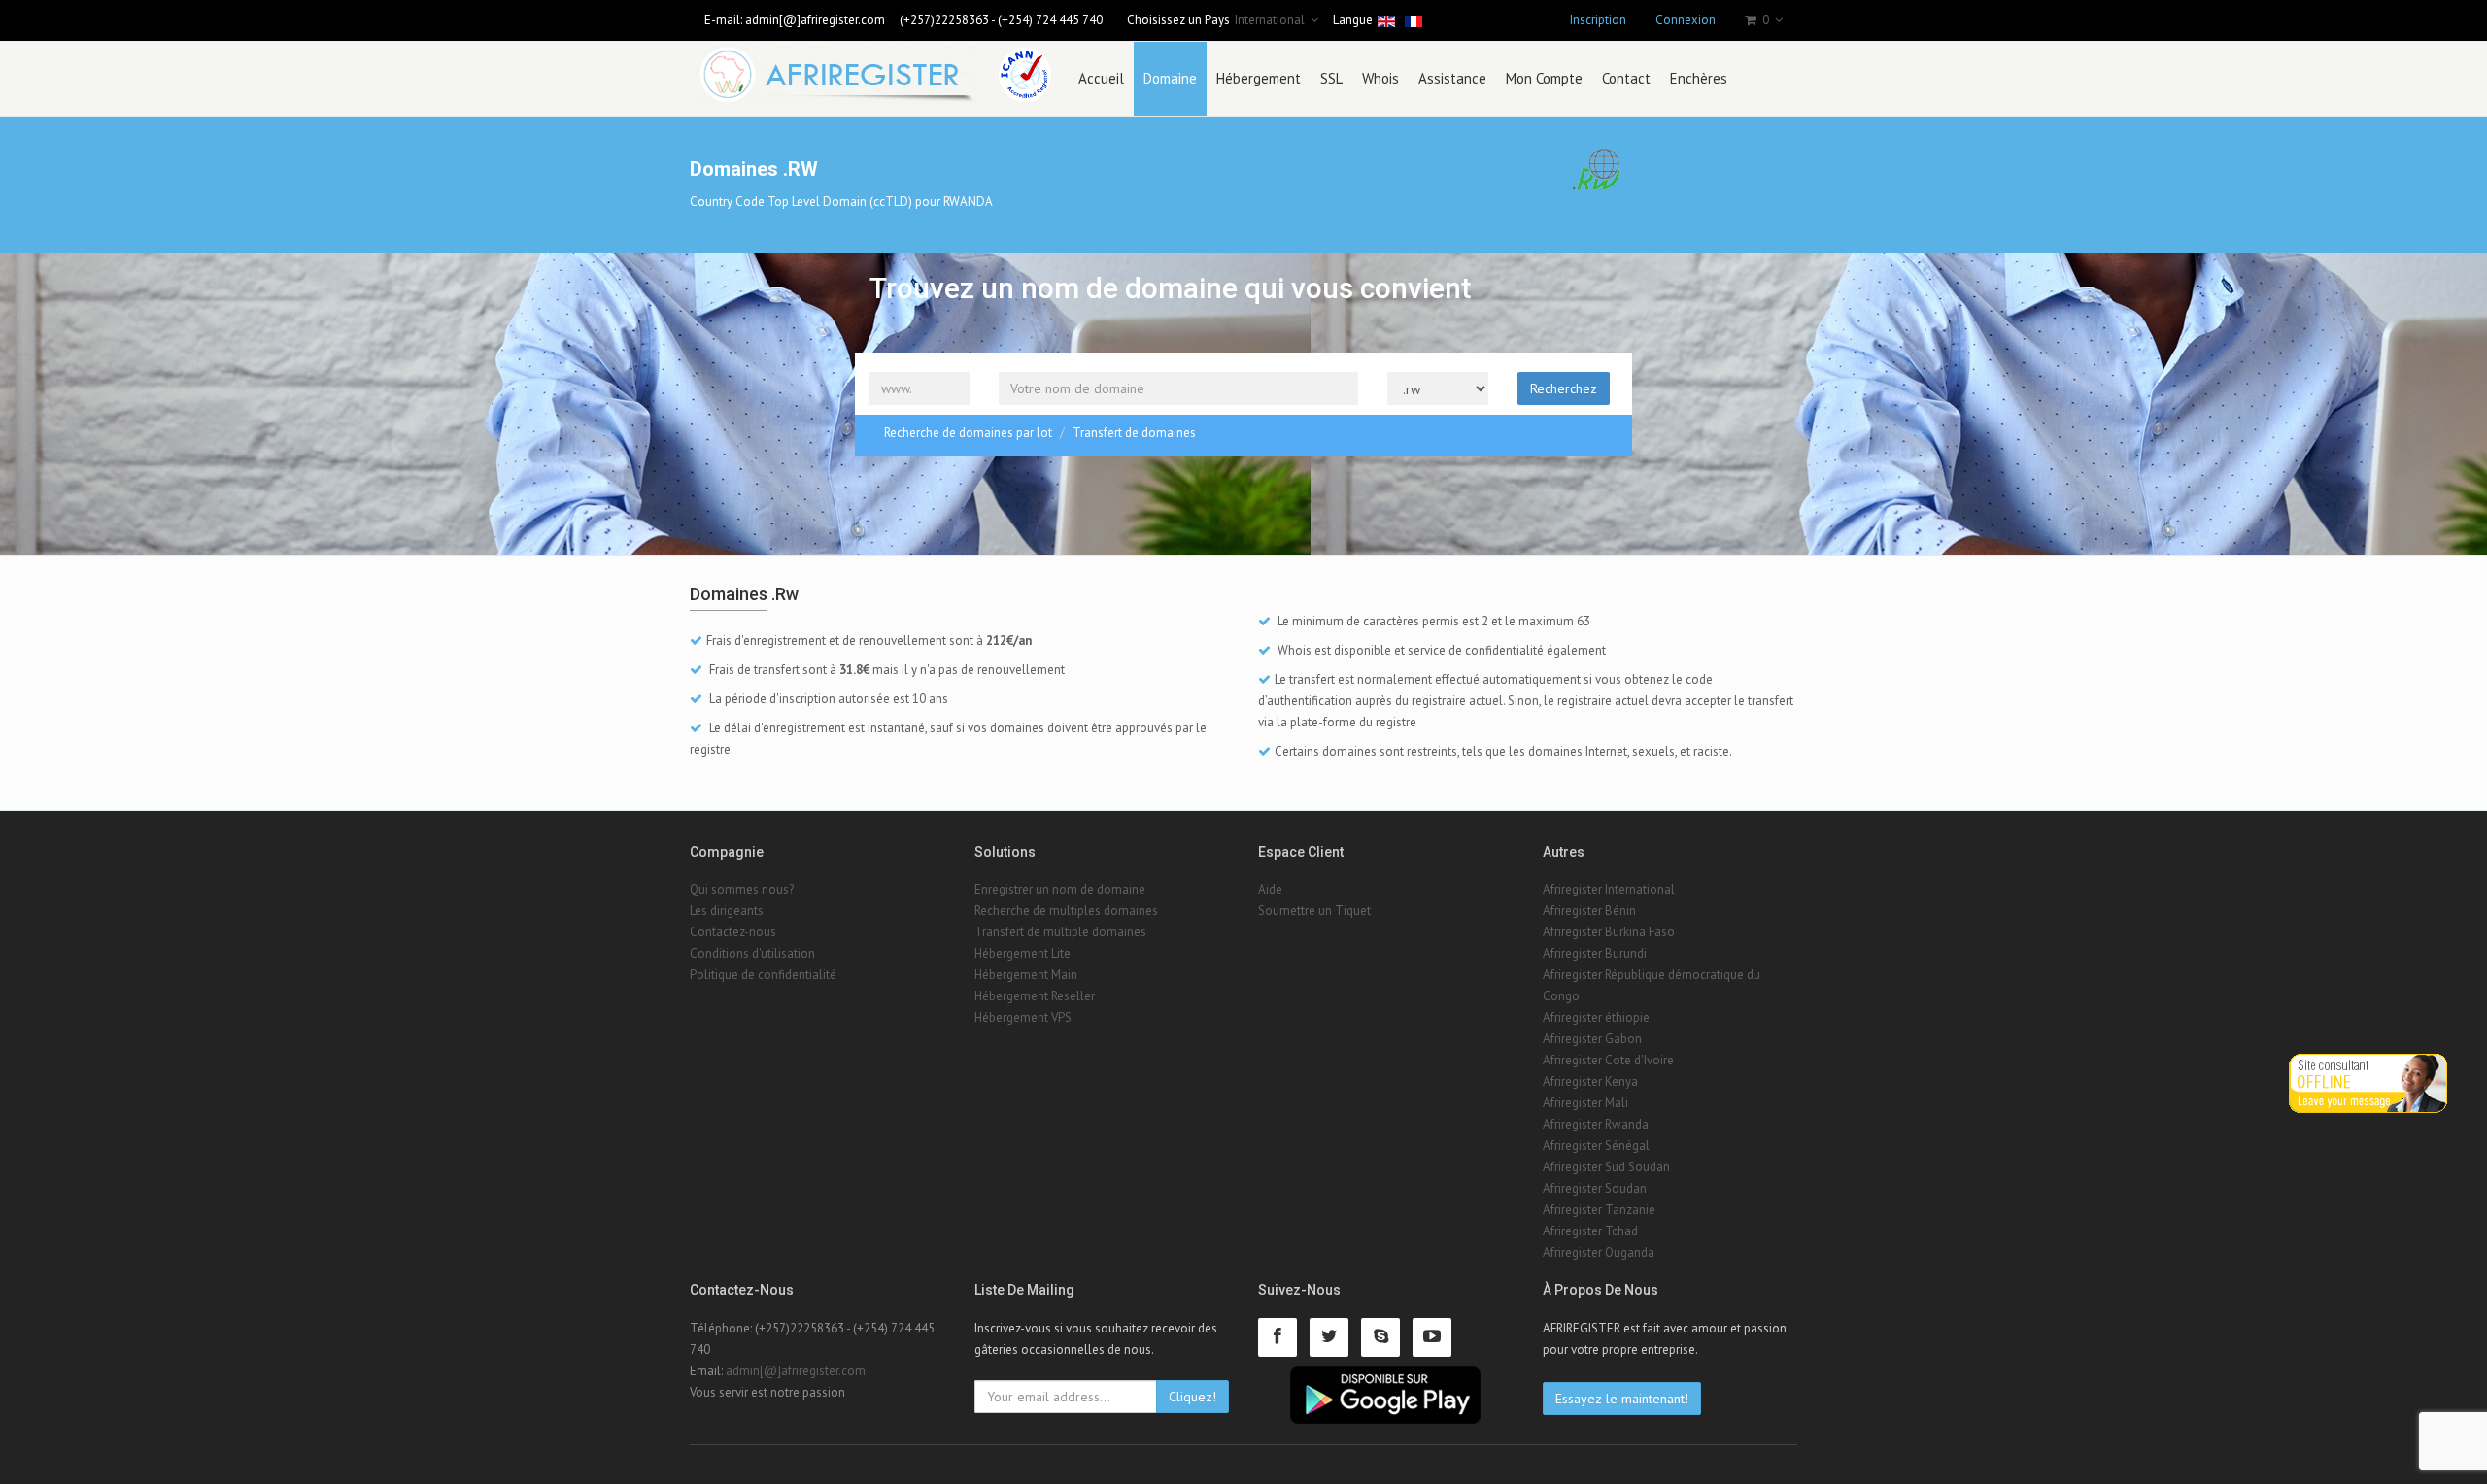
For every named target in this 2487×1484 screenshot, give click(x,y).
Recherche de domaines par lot (968, 433)
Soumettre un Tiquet (1314, 911)
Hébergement (1259, 78)
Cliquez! (1192, 1397)
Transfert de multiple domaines (1060, 932)
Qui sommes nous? (742, 889)
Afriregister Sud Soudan (1606, 1167)
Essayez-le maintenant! (1622, 1399)
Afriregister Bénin (1589, 911)
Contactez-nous (733, 932)
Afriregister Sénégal (1596, 1146)
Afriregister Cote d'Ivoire (1608, 1060)
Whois (1380, 78)
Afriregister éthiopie (1596, 1017)
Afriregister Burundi (1595, 953)
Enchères (1699, 78)
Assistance (1452, 78)
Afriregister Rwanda (1596, 1124)
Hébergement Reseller (1035, 996)
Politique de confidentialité (763, 975)
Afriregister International (1609, 889)
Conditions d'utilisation (752, 953)
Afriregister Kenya (1590, 1081)
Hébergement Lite (1022, 953)
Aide (1270, 889)
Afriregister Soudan (1595, 1188)
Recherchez (1564, 388)
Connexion (1686, 20)
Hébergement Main (1026, 975)
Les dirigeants (727, 911)
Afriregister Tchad (1590, 1231)
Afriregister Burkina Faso (1609, 932)
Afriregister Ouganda (1599, 1252)
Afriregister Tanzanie (1599, 1210)
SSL (1331, 78)
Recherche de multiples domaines (1066, 911)
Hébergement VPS (1023, 1017)
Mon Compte (1544, 78)
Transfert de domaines (1134, 433)
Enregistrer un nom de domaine (1060, 889)
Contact (1626, 78)
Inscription (1598, 20)
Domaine (1170, 78)
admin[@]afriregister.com (815, 20)
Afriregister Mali (1585, 1103)
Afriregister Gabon (1592, 1039)
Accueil (1101, 78)
